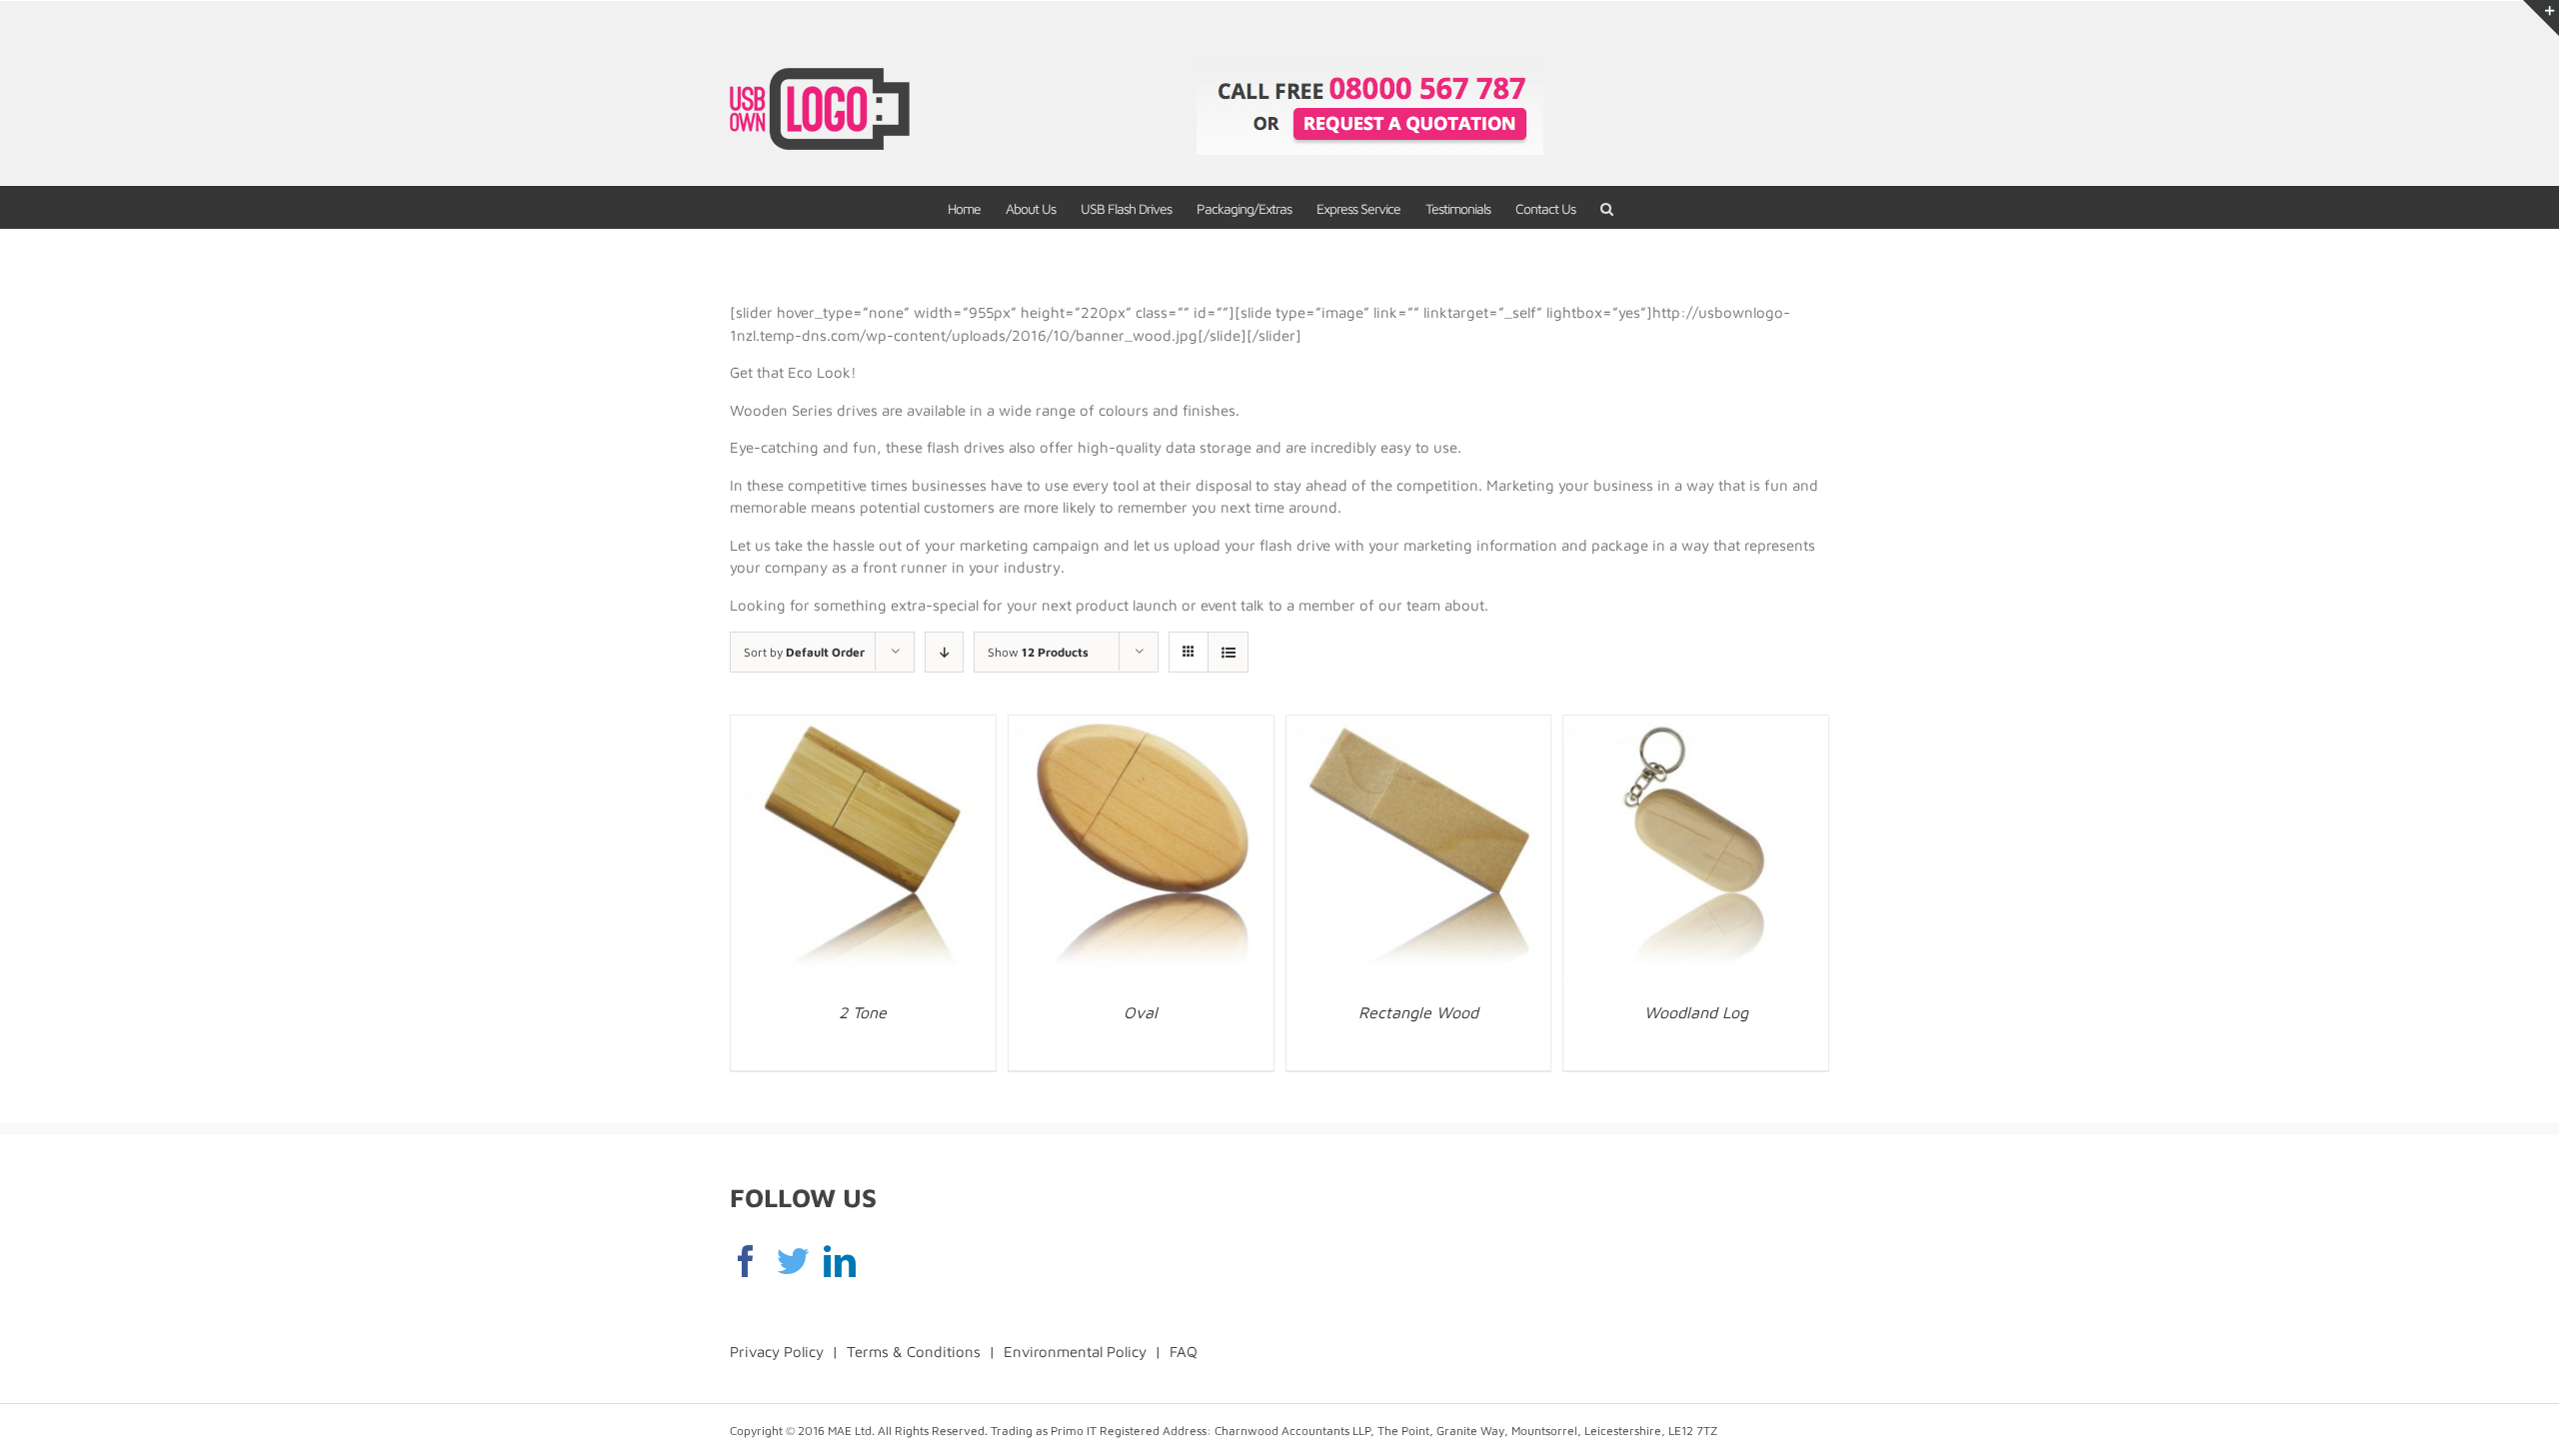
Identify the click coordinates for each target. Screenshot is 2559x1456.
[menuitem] (977, 207)
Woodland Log (1696, 1012)
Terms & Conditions (914, 1352)
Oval (1141, 1012)
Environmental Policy (1075, 1352)
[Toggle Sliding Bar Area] (2541, 18)
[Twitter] (793, 1261)
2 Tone (863, 1012)
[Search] (1606, 207)
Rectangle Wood (1418, 1012)
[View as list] (1228, 652)
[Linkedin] (840, 1261)
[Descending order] (944, 652)
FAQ (1184, 1352)
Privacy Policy (777, 1352)
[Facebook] (746, 1261)
